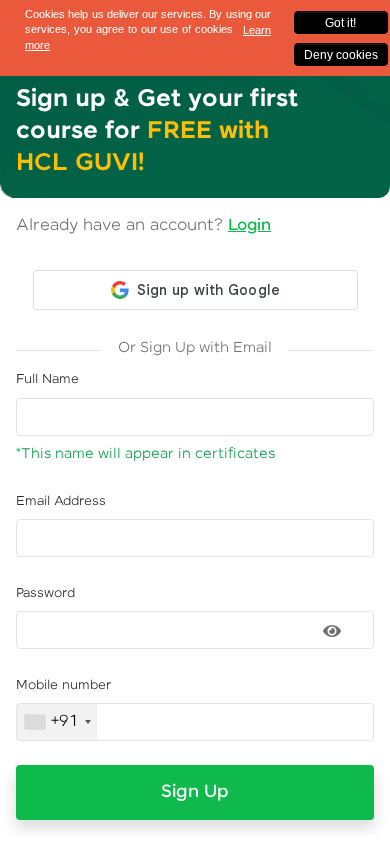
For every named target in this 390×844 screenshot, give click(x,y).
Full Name (47, 379)
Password (45, 593)
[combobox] (57, 722)
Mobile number (63, 685)
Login (249, 225)
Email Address (61, 501)
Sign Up (195, 792)
